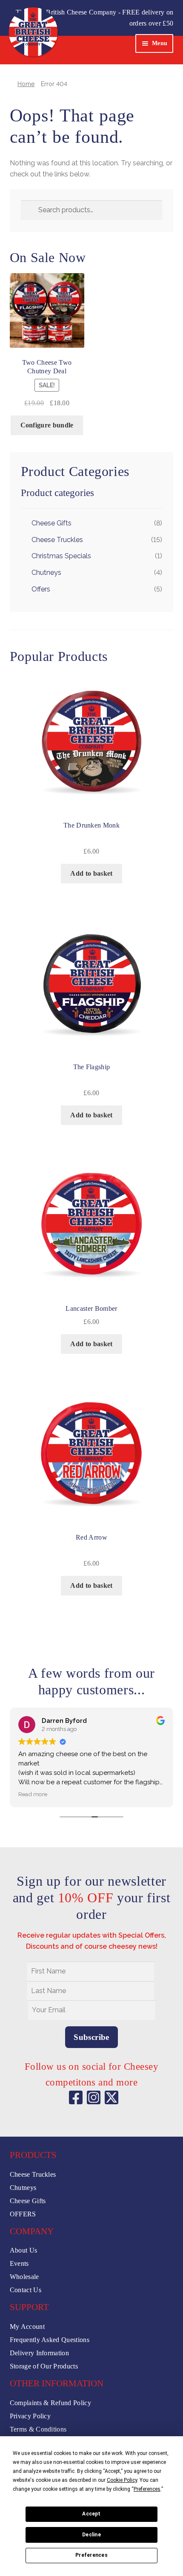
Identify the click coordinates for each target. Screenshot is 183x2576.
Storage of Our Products (44, 2366)
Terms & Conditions (38, 2429)
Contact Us (26, 2290)
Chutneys (46, 573)
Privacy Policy (30, 2416)
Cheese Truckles (57, 540)
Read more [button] (33, 1794)
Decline (91, 2535)
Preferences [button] (147, 2489)
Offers (41, 589)
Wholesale (24, 2277)
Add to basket (91, 873)
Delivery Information (39, 2353)
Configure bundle (47, 425)
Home (26, 84)
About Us (24, 2250)
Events (19, 2263)
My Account (27, 2326)
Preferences (91, 2555)
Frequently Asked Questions (50, 2340)
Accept (91, 2514)
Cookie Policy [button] (122, 2480)
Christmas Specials (61, 556)
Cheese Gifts (51, 523)
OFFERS (23, 2214)
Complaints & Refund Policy (50, 2403)
